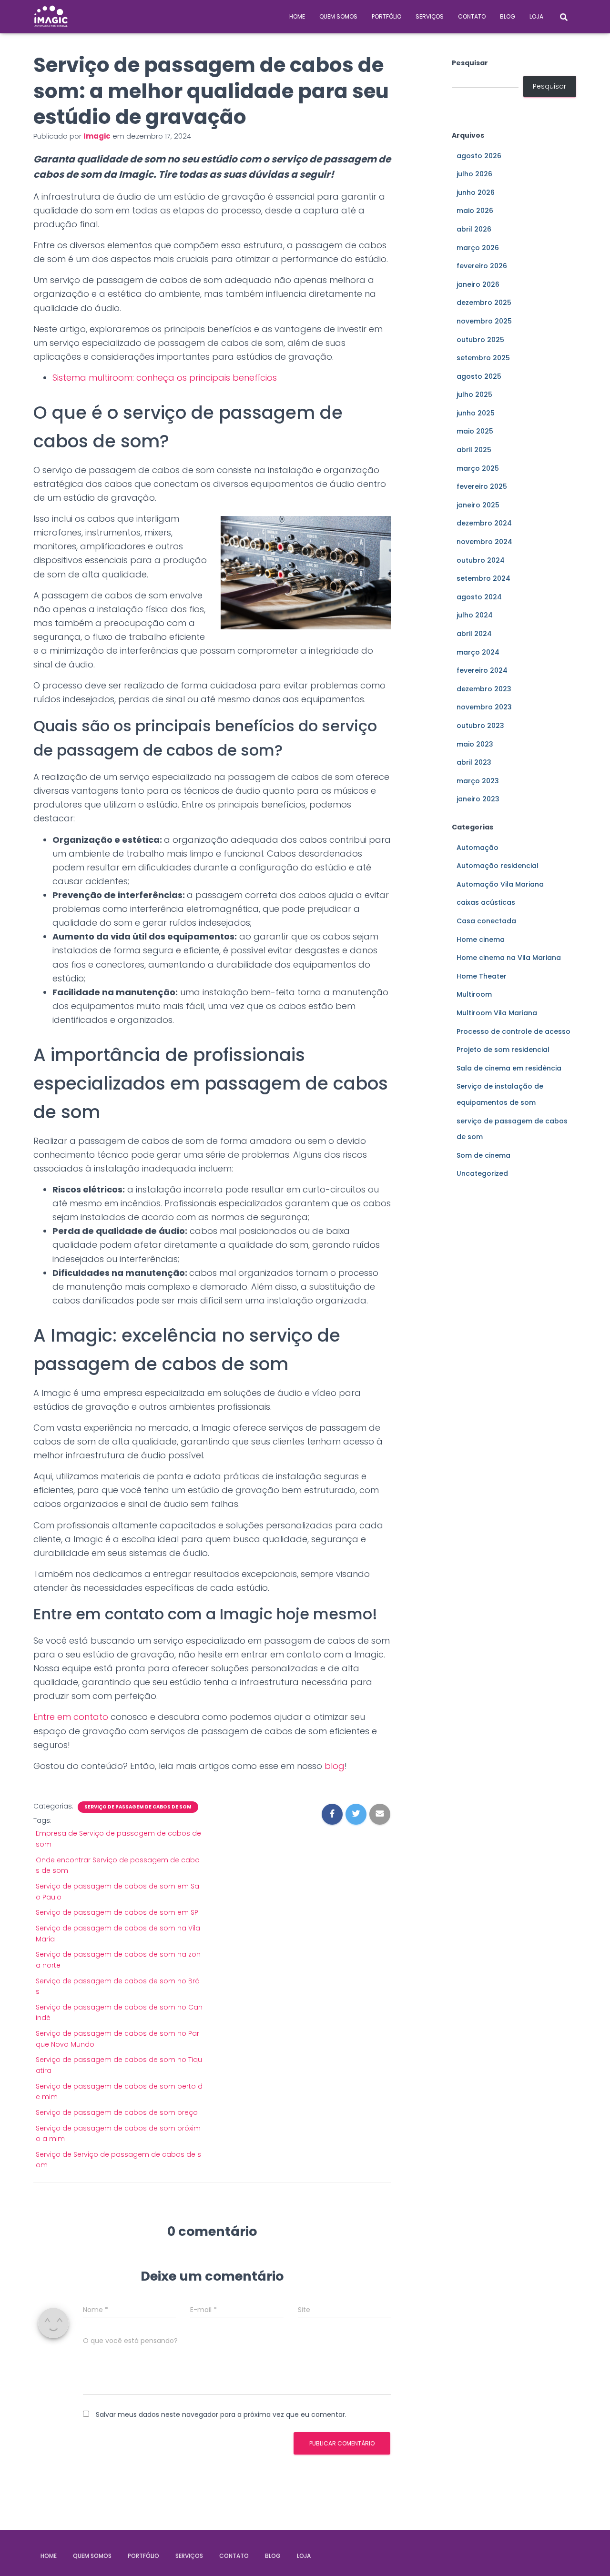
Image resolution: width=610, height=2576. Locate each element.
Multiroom (474, 994)
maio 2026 (475, 211)
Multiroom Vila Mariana (497, 1013)
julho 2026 (474, 174)
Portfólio (386, 16)
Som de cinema (483, 1155)
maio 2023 (475, 744)
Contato (472, 16)
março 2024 (478, 652)
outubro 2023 (480, 726)
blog (335, 1766)
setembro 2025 (483, 358)
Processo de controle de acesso (513, 1031)
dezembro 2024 (484, 523)
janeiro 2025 (478, 505)
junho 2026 (476, 192)
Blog (508, 16)
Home (297, 16)
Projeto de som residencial (503, 1050)
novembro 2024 (484, 542)
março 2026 (478, 248)
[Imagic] (51, 17)
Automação (478, 848)
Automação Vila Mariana (500, 884)
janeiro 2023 (478, 799)
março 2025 (478, 468)
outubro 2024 (481, 560)
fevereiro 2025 (482, 486)
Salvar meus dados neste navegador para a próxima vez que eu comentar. (221, 2414)
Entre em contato (71, 1717)
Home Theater (482, 976)
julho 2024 (475, 615)
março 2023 (478, 781)
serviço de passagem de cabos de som (138, 1807)
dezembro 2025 (484, 303)
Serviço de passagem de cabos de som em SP (117, 1912)
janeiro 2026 (478, 284)
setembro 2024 (483, 578)
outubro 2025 (480, 340)
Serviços (430, 16)
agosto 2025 (479, 376)
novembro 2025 (484, 321)
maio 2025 (475, 431)
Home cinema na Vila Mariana (509, 958)
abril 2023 (474, 762)
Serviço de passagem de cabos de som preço (117, 2112)
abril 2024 (474, 634)
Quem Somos (338, 16)
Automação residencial (498, 866)
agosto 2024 (479, 597)
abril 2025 (474, 450)
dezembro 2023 (484, 689)
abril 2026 (474, 229)
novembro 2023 (484, 707)
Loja (536, 16)
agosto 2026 (479, 156)
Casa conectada (486, 921)
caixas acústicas (486, 902)
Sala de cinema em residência (509, 1068)
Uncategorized (482, 1173)
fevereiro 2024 (482, 670)
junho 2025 (476, 413)
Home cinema (481, 939)
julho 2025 (474, 394)
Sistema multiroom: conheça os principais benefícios (165, 378)
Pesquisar (470, 63)
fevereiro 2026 (482, 266)
